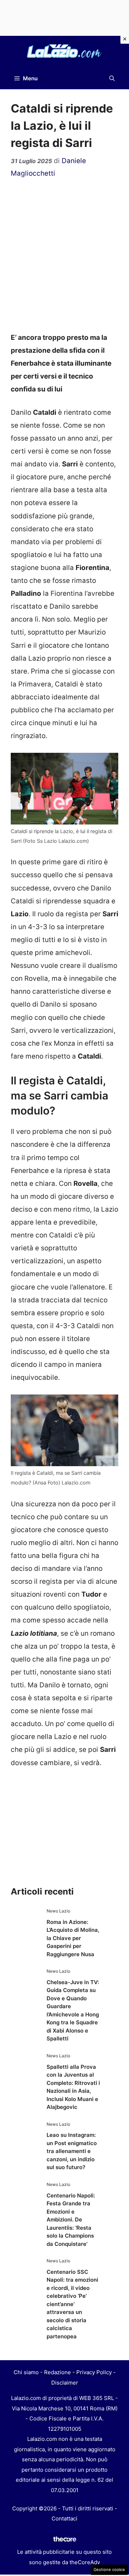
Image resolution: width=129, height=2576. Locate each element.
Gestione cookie (109, 2570)
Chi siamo (26, 2372)
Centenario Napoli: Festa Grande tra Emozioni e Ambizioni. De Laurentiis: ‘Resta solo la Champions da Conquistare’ (71, 2220)
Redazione (58, 2372)
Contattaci (64, 2518)
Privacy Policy (94, 2372)
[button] (112, 79)
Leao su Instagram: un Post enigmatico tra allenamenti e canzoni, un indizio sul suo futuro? (72, 2151)
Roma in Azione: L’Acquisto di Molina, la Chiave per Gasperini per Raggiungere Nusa (73, 1938)
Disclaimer (65, 2383)
